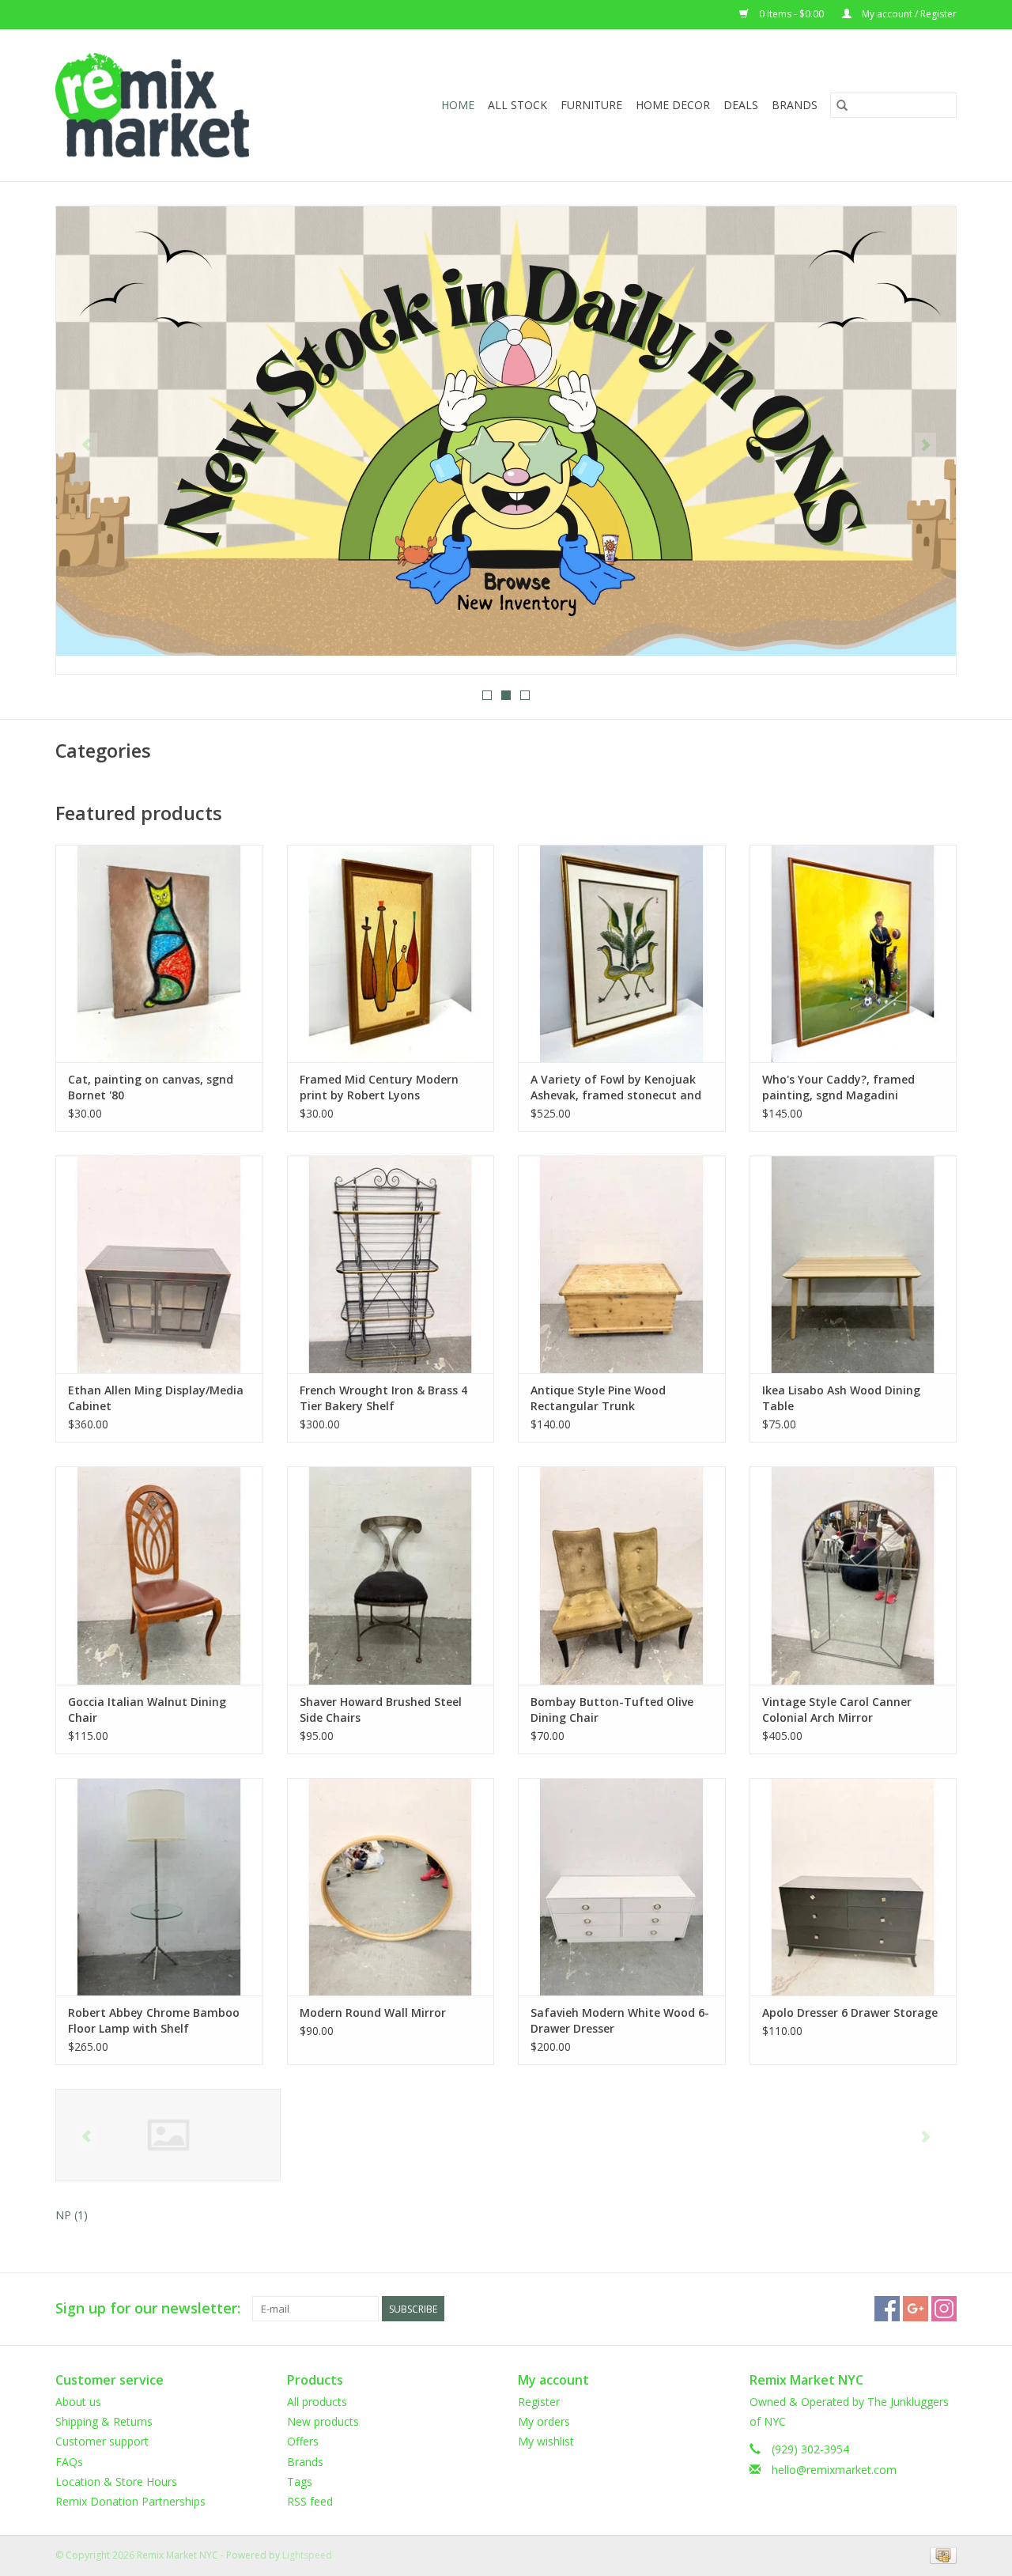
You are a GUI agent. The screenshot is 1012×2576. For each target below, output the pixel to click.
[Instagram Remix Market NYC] (944, 2309)
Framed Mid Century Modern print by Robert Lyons (379, 1087)
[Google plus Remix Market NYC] (916, 2309)
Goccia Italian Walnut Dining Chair (147, 1710)
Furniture (591, 105)
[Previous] (87, 445)
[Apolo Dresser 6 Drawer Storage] (853, 1887)
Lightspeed (307, 2555)
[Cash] (940, 2554)
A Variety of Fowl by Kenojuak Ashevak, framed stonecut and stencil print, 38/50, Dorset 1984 (618, 1088)
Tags (300, 2481)
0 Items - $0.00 (791, 14)
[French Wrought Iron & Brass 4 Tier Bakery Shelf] (391, 1264)
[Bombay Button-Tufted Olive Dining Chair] (622, 1575)
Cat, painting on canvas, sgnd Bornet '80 (151, 1087)
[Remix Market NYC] (177, 105)
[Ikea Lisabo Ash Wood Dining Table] (853, 1264)
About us (78, 2402)
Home (458, 105)
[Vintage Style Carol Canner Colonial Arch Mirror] (853, 1575)
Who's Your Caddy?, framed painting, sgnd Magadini (838, 1087)
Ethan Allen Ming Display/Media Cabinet (156, 1398)
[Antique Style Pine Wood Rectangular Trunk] (622, 1264)
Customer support (102, 2441)
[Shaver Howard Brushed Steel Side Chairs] (391, 1575)
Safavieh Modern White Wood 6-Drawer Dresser (620, 2020)
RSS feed (310, 2501)
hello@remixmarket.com (834, 2470)
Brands (795, 105)
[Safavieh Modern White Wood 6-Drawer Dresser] (622, 1887)
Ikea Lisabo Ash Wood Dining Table (841, 1398)
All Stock (517, 105)
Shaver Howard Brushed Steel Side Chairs (381, 1710)
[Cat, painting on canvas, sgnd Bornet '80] (159, 953)
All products (317, 2402)
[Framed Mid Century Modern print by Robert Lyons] (391, 953)
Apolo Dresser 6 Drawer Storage (850, 2012)
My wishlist (546, 2441)
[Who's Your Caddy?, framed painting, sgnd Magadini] (853, 953)
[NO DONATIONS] (506, 431)
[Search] (842, 105)
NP (72, 2215)
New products (323, 2421)
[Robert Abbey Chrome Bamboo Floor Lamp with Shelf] (159, 1887)
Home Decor (673, 105)
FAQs (69, 2462)
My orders (544, 2421)
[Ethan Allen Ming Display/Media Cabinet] (159, 1264)
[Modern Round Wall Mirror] (391, 1887)
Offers (303, 2441)
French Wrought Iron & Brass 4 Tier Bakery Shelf (383, 1398)
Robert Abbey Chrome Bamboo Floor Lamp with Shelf (154, 2020)
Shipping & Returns (104, 2421)
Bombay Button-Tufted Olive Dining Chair (612, 1710)
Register (539, 2402)
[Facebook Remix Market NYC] (887, 2309)
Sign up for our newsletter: (148, 2308)
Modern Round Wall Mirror (373, 2012)
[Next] (925, 445)
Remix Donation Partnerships (130, 2501)
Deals (741, 105)
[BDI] (168, 2135)
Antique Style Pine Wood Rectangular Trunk (598, 1398)
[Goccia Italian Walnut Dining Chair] (159, 1575)
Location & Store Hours (116, 2481)
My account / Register (908, 14)
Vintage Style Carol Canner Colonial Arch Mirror (837, 1710)
